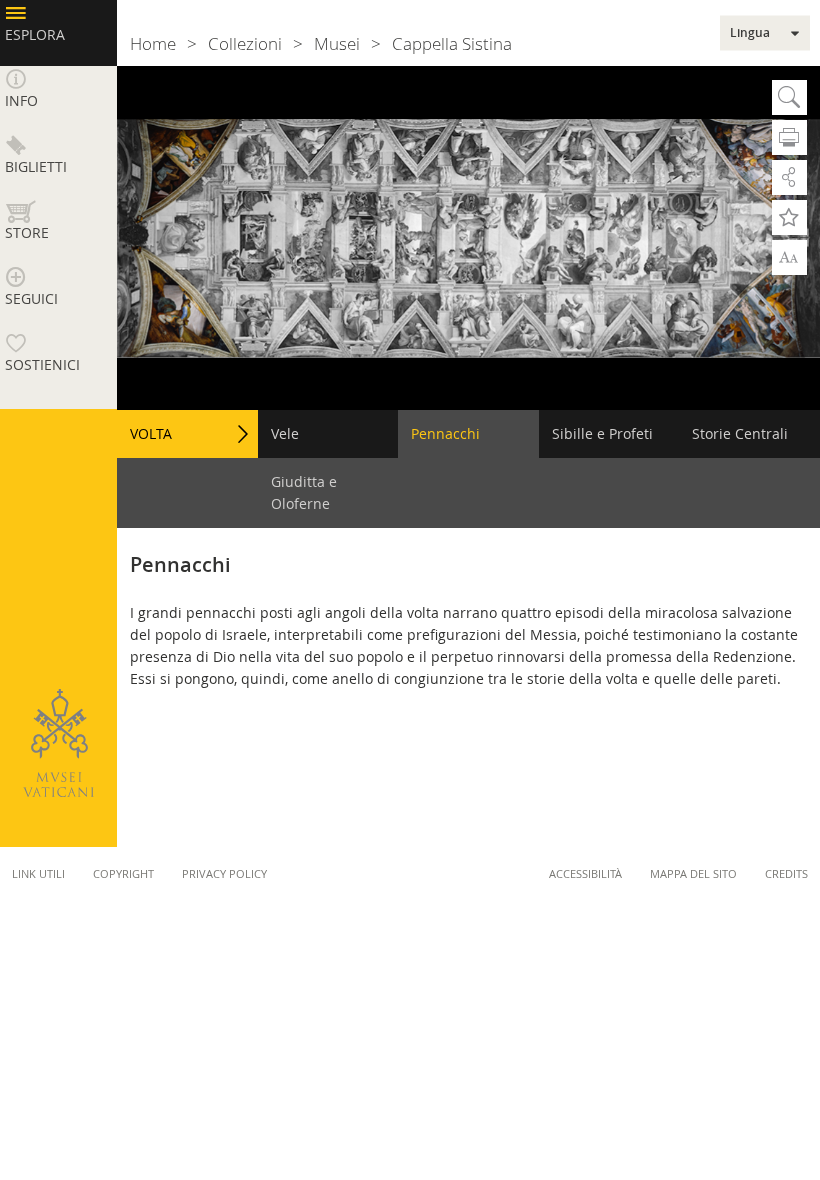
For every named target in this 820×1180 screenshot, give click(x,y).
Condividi (789, 177)
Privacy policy (224, 873)
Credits (786, 873)
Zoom (789, 256)
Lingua (750, 33)
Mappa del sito (693, 873)
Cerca (789, 97)
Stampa (789, 137)
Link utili (38, 873)
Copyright (123, 873)
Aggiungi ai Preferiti (789, 217)
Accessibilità (585, 873)
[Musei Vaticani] (58, 743)
